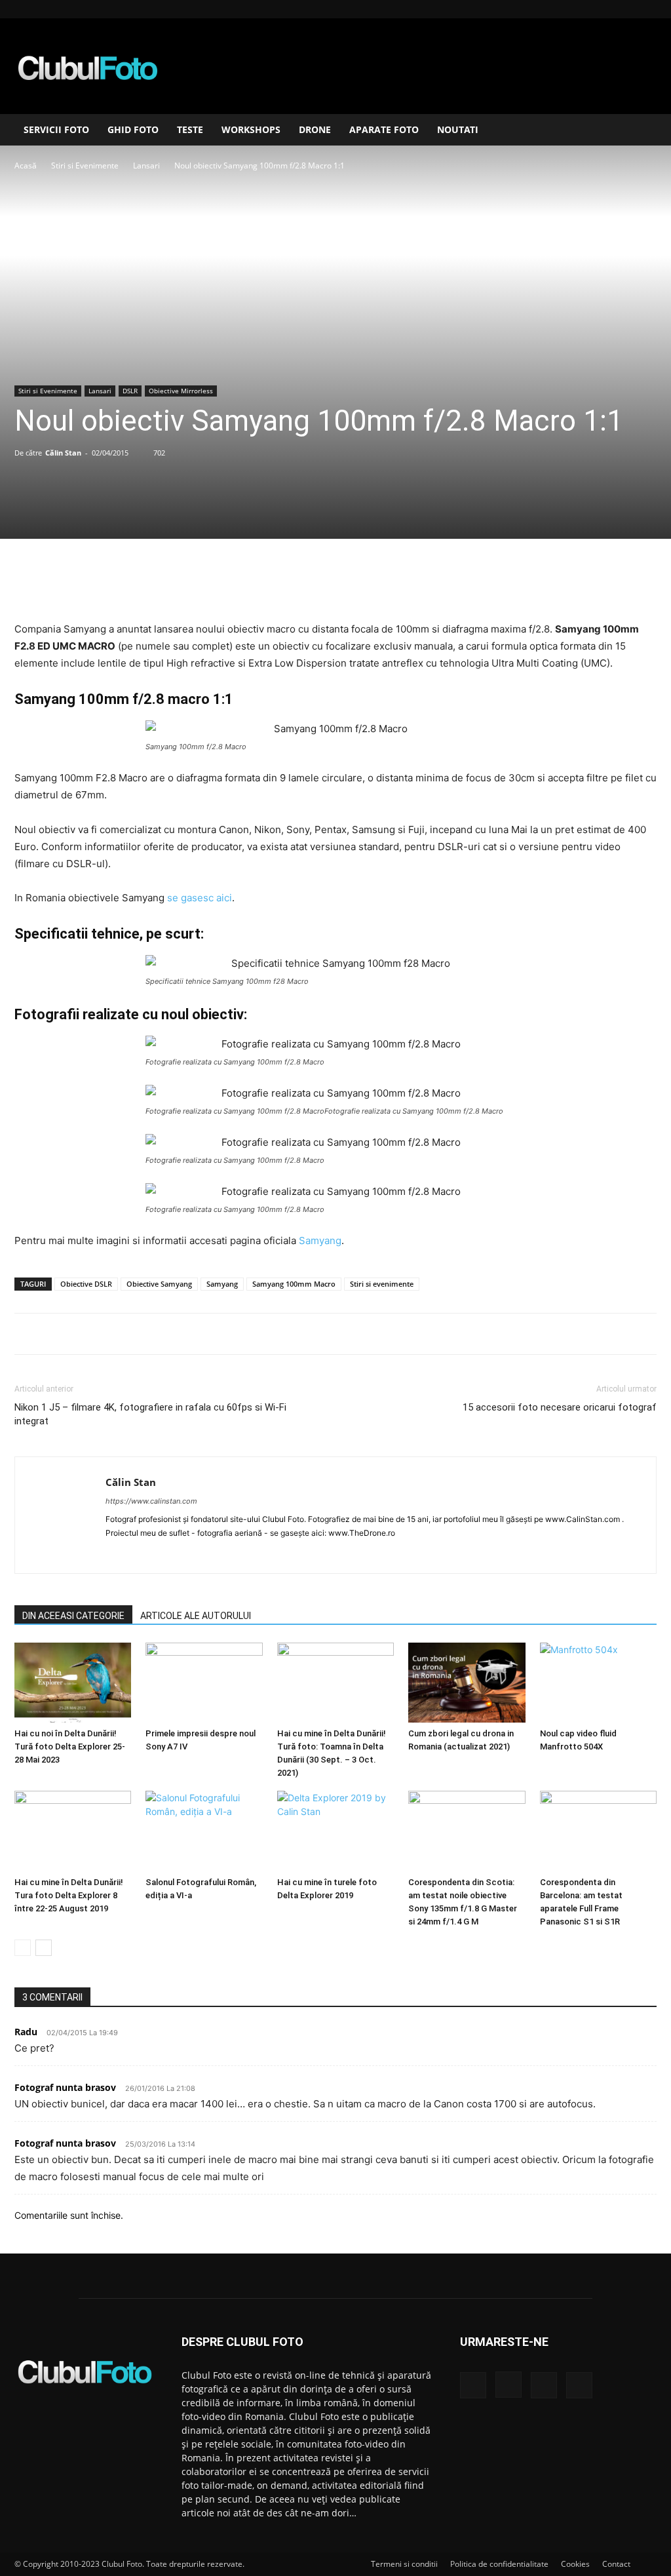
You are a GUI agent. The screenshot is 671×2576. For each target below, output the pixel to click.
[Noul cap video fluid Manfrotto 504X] (598, 1683)
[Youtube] (647, 9)
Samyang (320, 1240)
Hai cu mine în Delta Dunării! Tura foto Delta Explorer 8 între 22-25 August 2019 (69, 1895)
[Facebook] (582, 9)
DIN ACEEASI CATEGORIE (73, 1616)
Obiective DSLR (86, 1284)
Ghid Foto (133, 129)
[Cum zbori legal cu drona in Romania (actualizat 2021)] (467, 1683)
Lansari (146, 166)
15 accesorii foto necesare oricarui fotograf (560, 1407)
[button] (641, 131)
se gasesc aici (200, 898)
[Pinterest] (335, 583)
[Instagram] (604, 9)
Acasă (26, 166)
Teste (190, 129)
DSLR (130, 391)
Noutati (458, 129)
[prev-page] (23, 1948)
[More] (396, 583)
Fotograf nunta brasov (65, 2087)
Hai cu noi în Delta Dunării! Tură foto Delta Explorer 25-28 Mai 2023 (70, 1747)
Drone (315, 129)
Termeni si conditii (404, 2564)
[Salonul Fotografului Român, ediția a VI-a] (204, 1831)
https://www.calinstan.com (151, 1501)
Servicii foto (56, 129)
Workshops (251, 129)
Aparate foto (384, 129)
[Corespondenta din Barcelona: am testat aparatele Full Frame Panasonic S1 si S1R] (598, 1831)
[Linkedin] (625, 9)
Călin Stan (63, 453)
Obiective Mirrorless (181, 391)
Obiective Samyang (159, 1284)
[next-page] (44, 1948)
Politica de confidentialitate (499, 2564)
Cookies (575, 2564)
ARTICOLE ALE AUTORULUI (196, 1616)
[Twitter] (305, 583)
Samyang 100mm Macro (294, 1284)
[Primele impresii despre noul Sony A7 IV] (204, 1683)
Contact (616, 2564)
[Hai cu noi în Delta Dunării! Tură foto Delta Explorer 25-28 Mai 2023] (73, 1683)
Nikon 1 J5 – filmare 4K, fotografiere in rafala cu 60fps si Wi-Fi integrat (150, 1414)
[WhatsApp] (365, 583)
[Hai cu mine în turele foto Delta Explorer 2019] (335, 1831)
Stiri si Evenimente (85, 166)
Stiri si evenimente (382, 1284)
